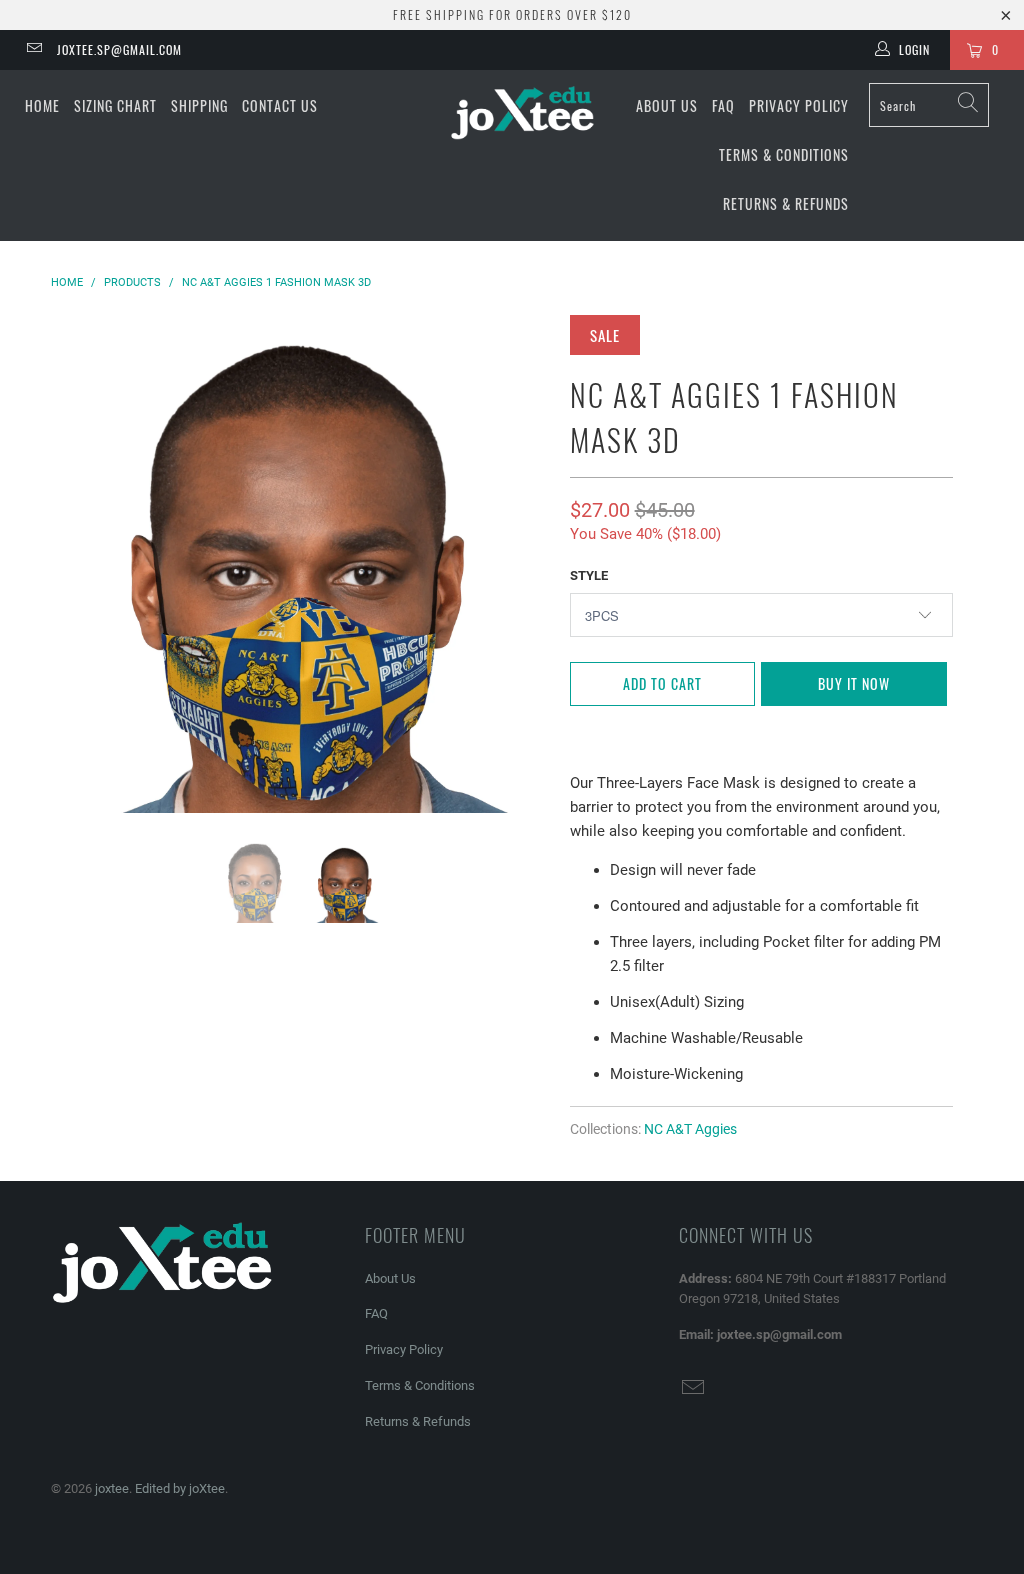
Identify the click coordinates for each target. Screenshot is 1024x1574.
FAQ (723, 105)
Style (589, 575)
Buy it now (854, 683)
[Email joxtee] (33, 50)
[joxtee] (522, 114)
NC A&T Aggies (690, 1129)
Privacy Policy (799, 105)
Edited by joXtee (180, 1488)
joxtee (112, 1488)
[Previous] (77, 564)
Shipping (199, 105)
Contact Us (280, 105)
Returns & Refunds (786, 203)
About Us (667, 105)
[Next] (523, 564)
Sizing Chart (115, 105)
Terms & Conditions (784, 154)
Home (42, 105)
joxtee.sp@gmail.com (119, 49)
